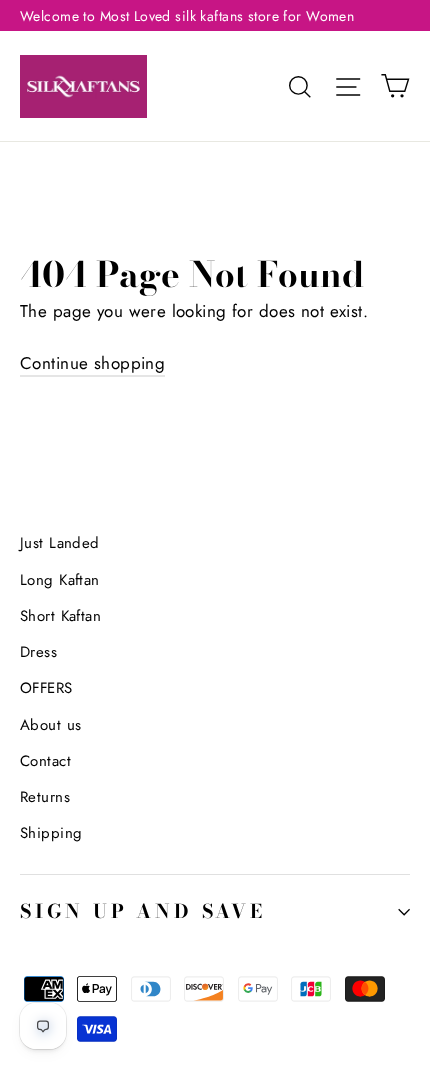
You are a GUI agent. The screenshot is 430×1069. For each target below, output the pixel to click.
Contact (45, 761)
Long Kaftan (60, 580)
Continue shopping (92, 363)
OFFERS (46, 688)
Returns (45, 797)
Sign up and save (143, 911)
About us (50, 725)
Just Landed (60, 543)
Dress (38, 652)
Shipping (51, 833)
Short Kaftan (60, 616)
